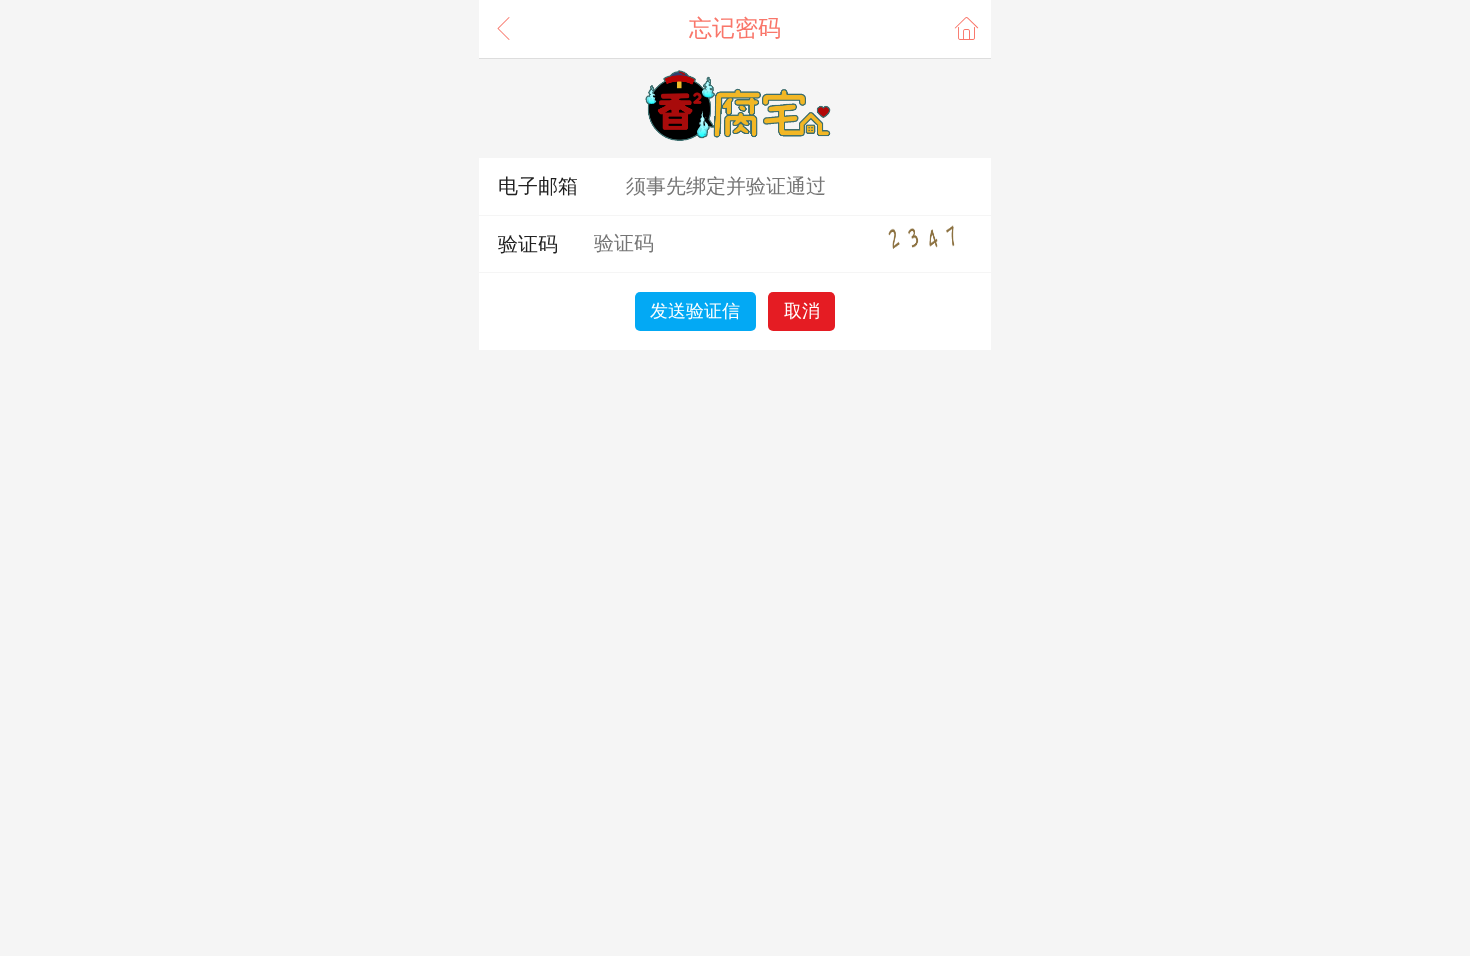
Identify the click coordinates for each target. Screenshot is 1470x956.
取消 (802, 311)
